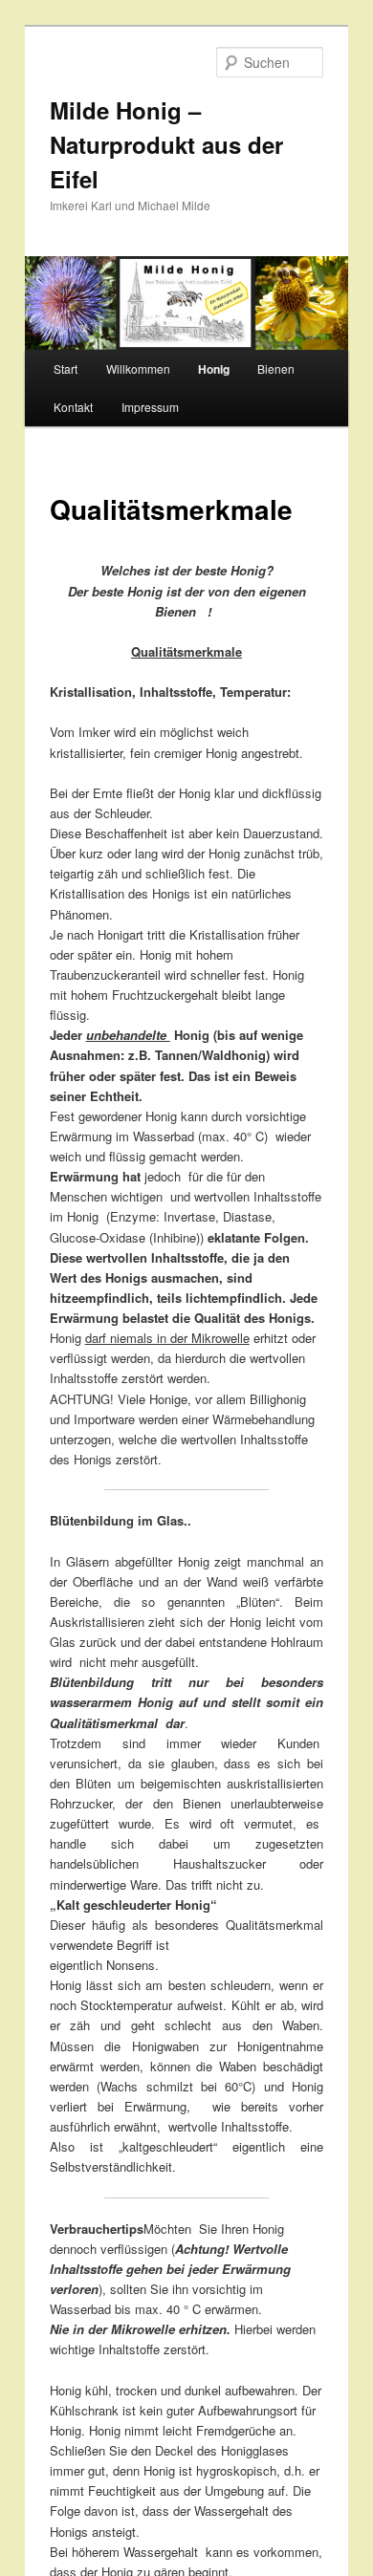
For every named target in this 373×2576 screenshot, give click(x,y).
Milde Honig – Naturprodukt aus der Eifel (166, 144)
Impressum (150, 407)
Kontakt (73, 407)
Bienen (276, 368)
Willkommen (138, 368)
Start (66, 368)
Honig (214, 369)
